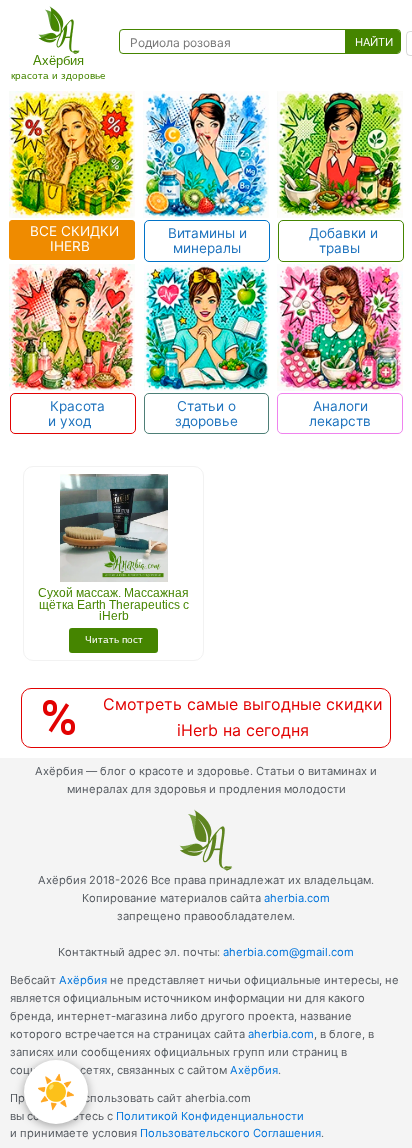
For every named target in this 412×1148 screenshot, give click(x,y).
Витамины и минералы (207, 240)
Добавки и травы (341, 240)
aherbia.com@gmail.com (288, 952)
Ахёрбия (83, 980)
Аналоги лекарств (340, 413)
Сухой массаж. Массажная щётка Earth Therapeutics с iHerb (113, 604)
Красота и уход (73, 413)
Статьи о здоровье (206, 413)
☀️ (56, 1091)
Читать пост (114, 639)
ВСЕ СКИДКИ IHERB (72, 238)
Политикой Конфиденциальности (210, 1116)
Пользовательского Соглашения (230, 1133)
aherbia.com (297, 898)
